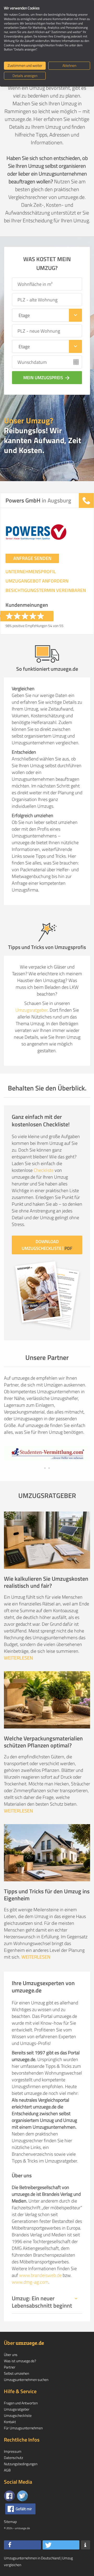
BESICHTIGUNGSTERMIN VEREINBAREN (46, 590)
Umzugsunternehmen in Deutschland (32, 2558)
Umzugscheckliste (18, 2415)
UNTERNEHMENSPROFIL (31, 572)
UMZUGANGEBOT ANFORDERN (37, 581)
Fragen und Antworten (21, 2403)
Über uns (11, 2355)
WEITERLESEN (18, 1658)
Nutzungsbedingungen (21, 2464)
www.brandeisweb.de (40, 2275)
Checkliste (44, 1170)
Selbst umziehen (16, 2373)
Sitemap (10, 2522)
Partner (10, 2367)
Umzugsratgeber (31, 1010)
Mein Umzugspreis (47, 378)
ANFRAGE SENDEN (32, 558)
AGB (7, 2470)
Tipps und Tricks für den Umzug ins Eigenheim (47, 1895)
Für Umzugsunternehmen (23, 2428)
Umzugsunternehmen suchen (26, 2380)
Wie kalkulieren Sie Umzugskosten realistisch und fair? (46, 1582)
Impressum (13, 2451)
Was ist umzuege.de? (20, 2361)
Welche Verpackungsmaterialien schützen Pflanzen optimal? (43, 1742)
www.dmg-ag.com (30, 2282)
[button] (22, 2545)
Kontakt (10, 2422)
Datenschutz (13, 2458)
